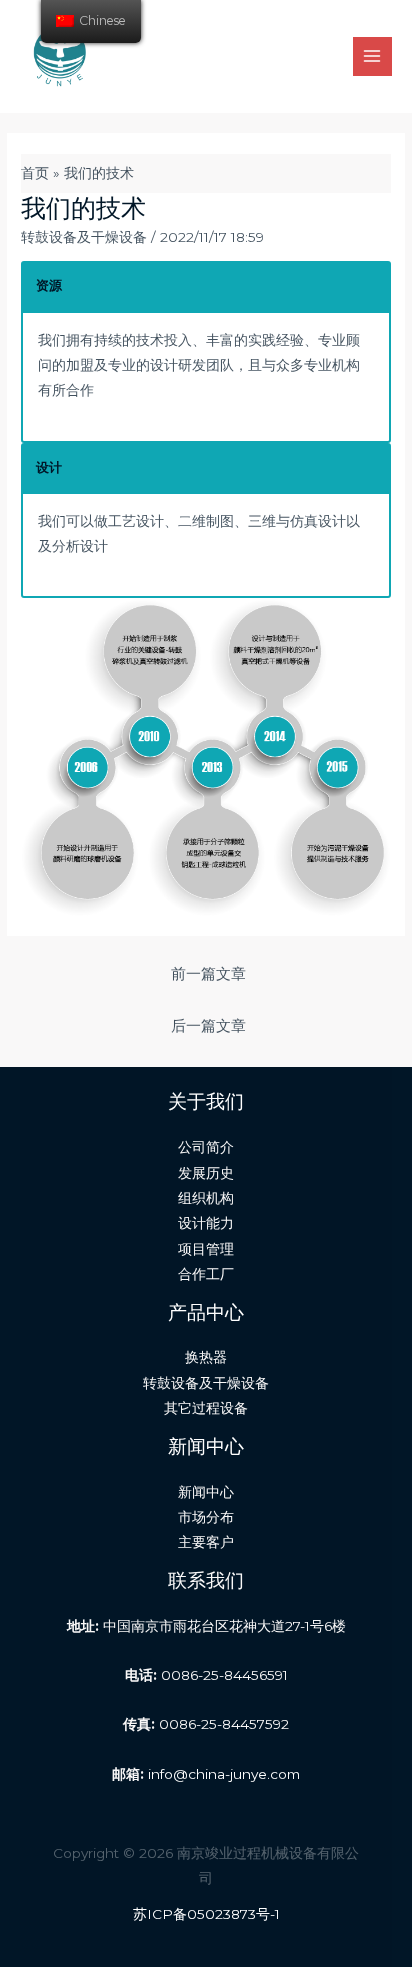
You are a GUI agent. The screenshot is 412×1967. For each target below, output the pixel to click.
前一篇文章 (208, 974)
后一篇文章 (208, 1026)
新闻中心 (206, 1492)
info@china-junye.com (224, 1774)
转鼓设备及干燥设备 (84, 237)
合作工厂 (206, 1274)
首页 (35, 173)
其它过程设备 (206, 1408)
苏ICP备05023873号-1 (206, 1914)
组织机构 (206, 1198)
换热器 (206, 1357)
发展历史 (206, 1173)
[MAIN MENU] (372, 56)
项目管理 (206, 1249)
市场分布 (206, 1517)
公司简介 (206, 1147)
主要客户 (206, 1542)
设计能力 (206, 1223)
